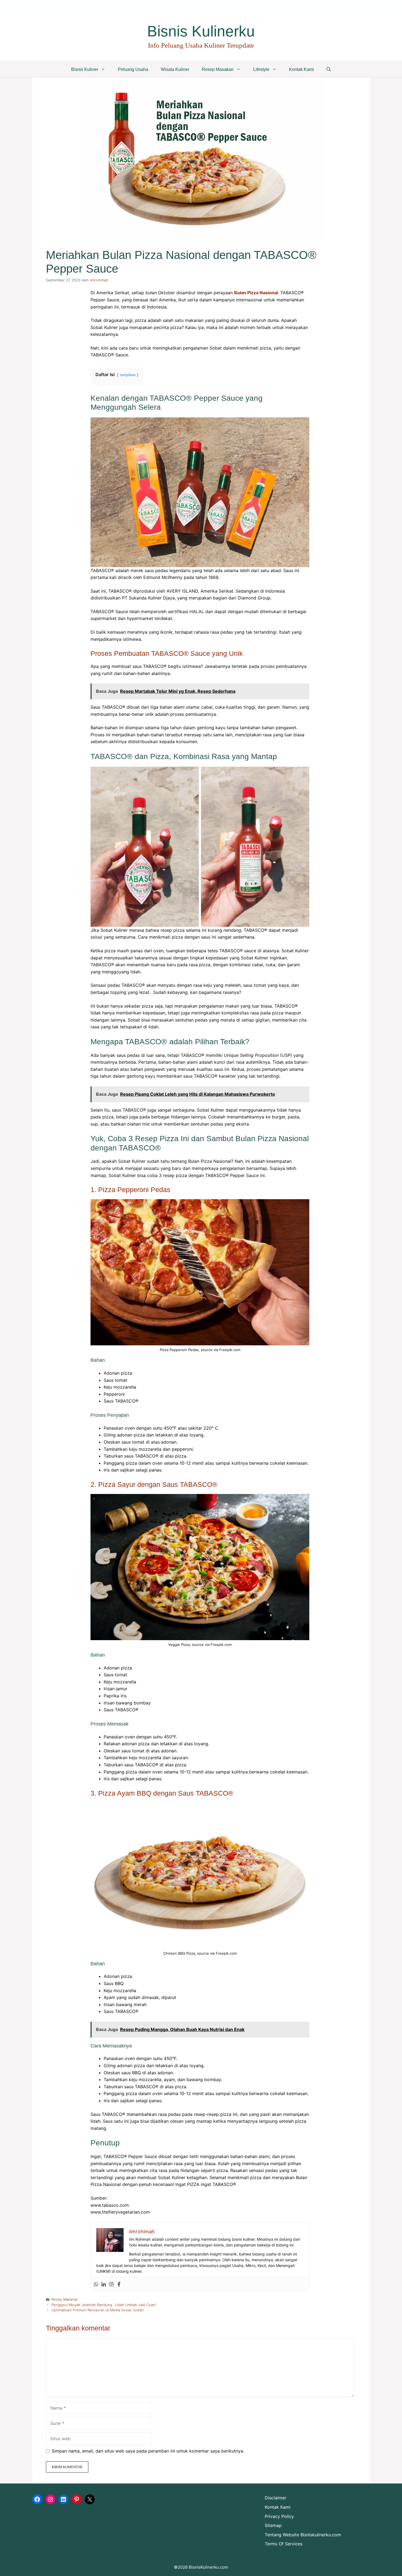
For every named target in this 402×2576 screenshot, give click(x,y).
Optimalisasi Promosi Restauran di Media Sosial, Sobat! (98, 2310)
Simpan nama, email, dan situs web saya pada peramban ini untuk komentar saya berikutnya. (148, 2451)
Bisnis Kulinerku (201, 31)
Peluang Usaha (133, 69)
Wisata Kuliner (175, 69)
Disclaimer (276, 2498)
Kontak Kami (301, 69)
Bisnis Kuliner (85, 69)
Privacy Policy (279, 2516)
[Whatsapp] (96, 2284)
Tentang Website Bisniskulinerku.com (303, 2535)
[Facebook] (119, 2284)
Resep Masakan (218, 69)
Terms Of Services (284, 2544)
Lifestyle (261, 69)
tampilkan (128, 375)
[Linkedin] (104, 2284)
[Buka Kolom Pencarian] (329, 70)
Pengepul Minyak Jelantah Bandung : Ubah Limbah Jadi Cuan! (104, 2305)
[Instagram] (111, 2284)
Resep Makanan (65, 2299)
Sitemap (273, 2525)
